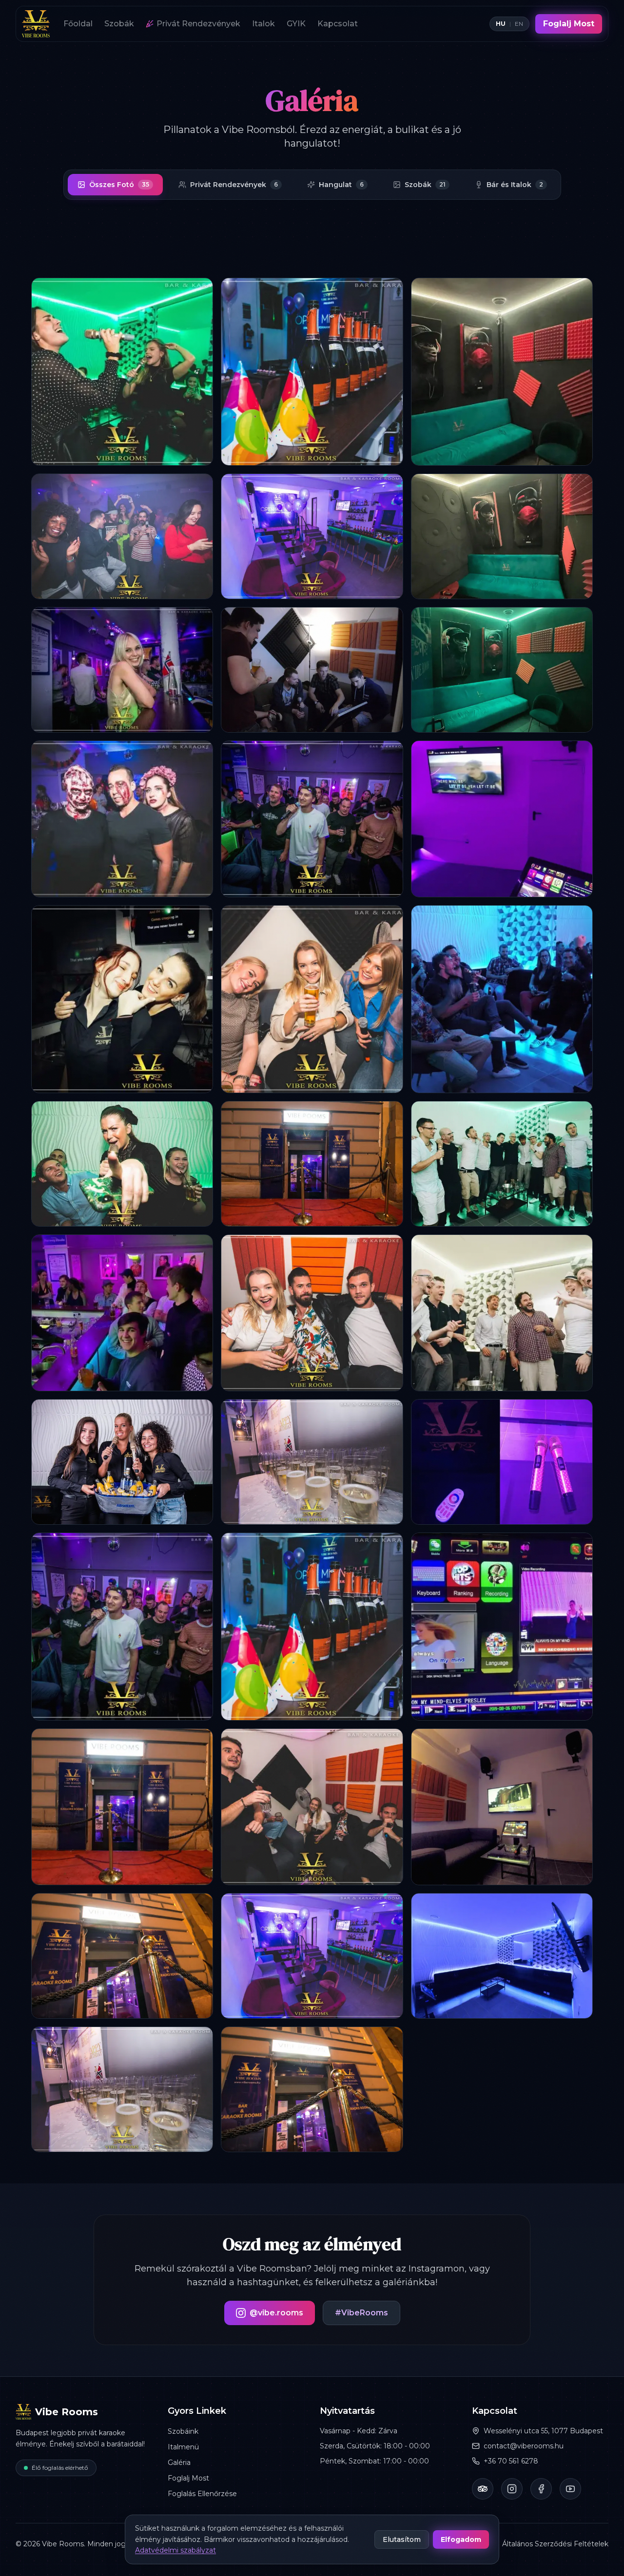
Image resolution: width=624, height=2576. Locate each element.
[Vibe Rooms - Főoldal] (36, 24)
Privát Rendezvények (198, 24)
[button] (122, 372)
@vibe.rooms (276, 2313)
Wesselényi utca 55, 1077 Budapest (543, 2431)
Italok (263, 24)
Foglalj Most (569, 24)
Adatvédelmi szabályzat (175, 2550)
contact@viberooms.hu (524, 2446)
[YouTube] (570, 2489)
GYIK (296, 24)
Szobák (119, 24)
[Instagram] (512, 2489)
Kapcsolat (338, 24)
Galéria (179, 2462)
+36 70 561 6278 (511, 2461)
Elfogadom (461, 2539)
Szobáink (183, 2431)
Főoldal (78, 24)
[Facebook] (541, 2489)
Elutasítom (402, 2539)
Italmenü (183, 2447)
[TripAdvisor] (483, 2489)
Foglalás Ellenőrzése (202, 2494)
